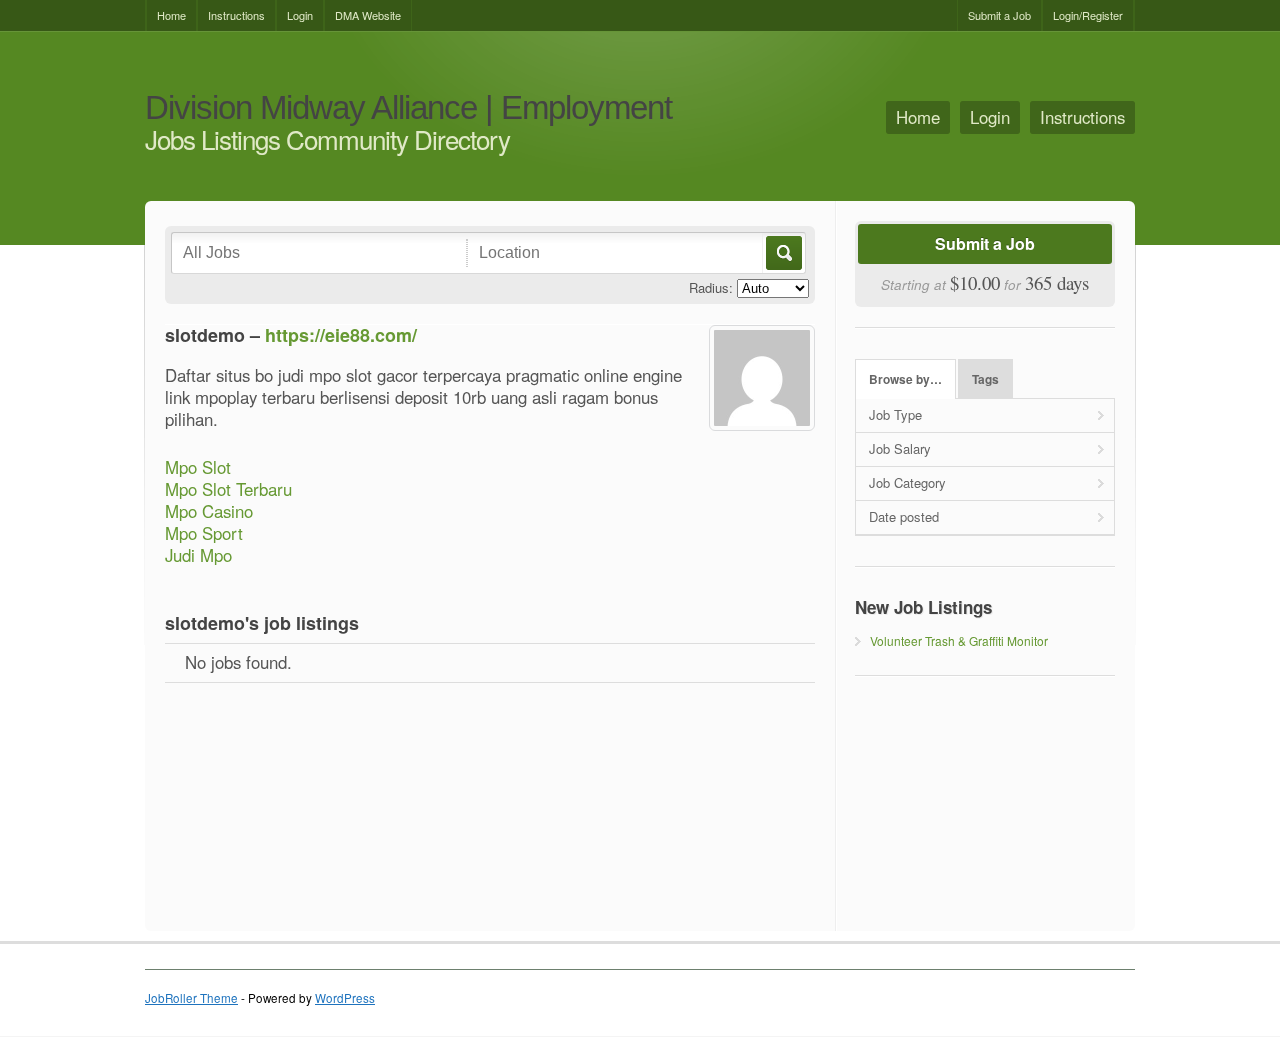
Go (782, 253)
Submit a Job (999, 15)
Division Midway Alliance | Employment (408, 108)
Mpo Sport (204, 533)
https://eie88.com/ (341, 335)
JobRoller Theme (191, 998)
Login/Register (1088, 15)
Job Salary (900, 448)
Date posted (904, 516)
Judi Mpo (198, 555)
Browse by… (905, 379)
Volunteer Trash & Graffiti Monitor (959, 640)
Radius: (711, 287)
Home (171, 15)
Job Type (895, 414)
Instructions (236, 15)
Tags (985, 379)
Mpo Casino (209, 511)
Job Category (907, 482)
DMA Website (368, 15)
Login (300, 15)
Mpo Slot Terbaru (228, 489)
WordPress (345, 998)
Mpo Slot (198, 467)
